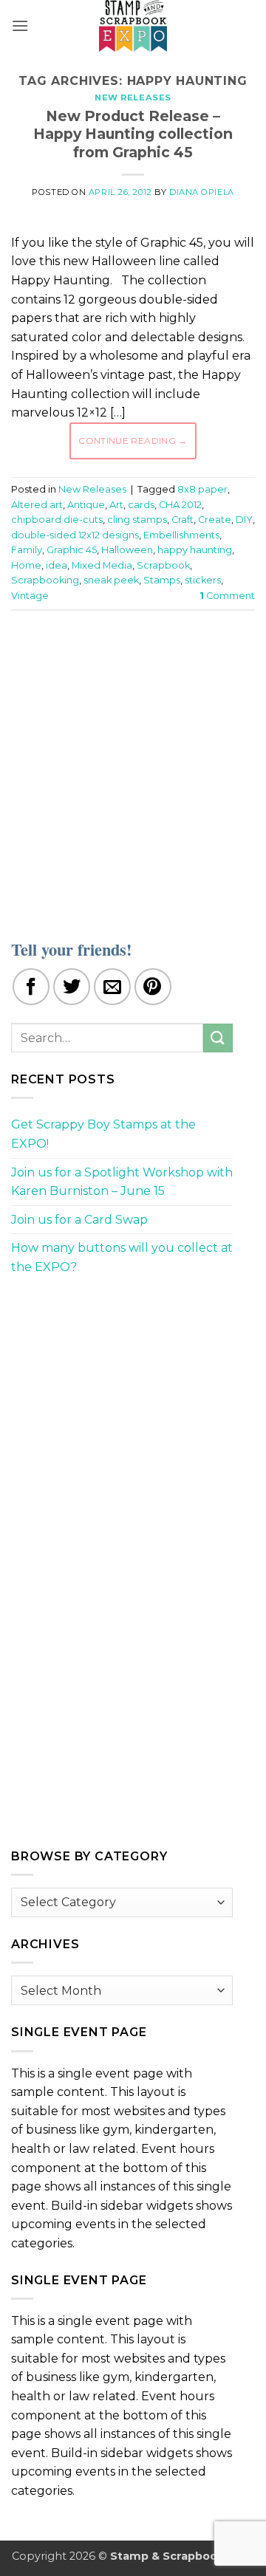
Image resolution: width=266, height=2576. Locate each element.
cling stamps (137, 520)
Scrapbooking (45, 580)
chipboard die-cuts (57, 520)
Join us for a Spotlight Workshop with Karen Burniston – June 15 (122, 1182)
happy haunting (195, 550)
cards (141, 505)
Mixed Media (102, 565)
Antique (86, 505)
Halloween (127, 550)
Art (116, 505)
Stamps (162, 580)
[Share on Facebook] (31, 987)
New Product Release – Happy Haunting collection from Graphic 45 (133, 134)
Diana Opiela (202, 192)
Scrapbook (163, 565)
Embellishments (181, 535)
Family (27, 550)
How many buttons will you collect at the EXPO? (122, 1257)
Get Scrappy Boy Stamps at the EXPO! (103, 1134)
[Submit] (218, 1038)
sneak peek (111, 580)
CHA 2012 (180, 505)
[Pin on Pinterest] (153, 987)
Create (215, 520)
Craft (183, 520)
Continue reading (133, 441)
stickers (203, 580)
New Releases (133, 97)
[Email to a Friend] (112, 987)
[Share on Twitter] (72, 987)
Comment (227, 596)
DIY (244, 520)
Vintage (30, 596)
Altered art (37, 505)
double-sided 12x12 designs (75, 535)
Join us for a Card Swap (79, 1220)
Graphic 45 (72, 550)
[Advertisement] (133, 766)
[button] (20, 25)
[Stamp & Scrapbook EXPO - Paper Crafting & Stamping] (133, 26)
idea (57, 565)
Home (26, 565)
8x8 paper (202, 489)
